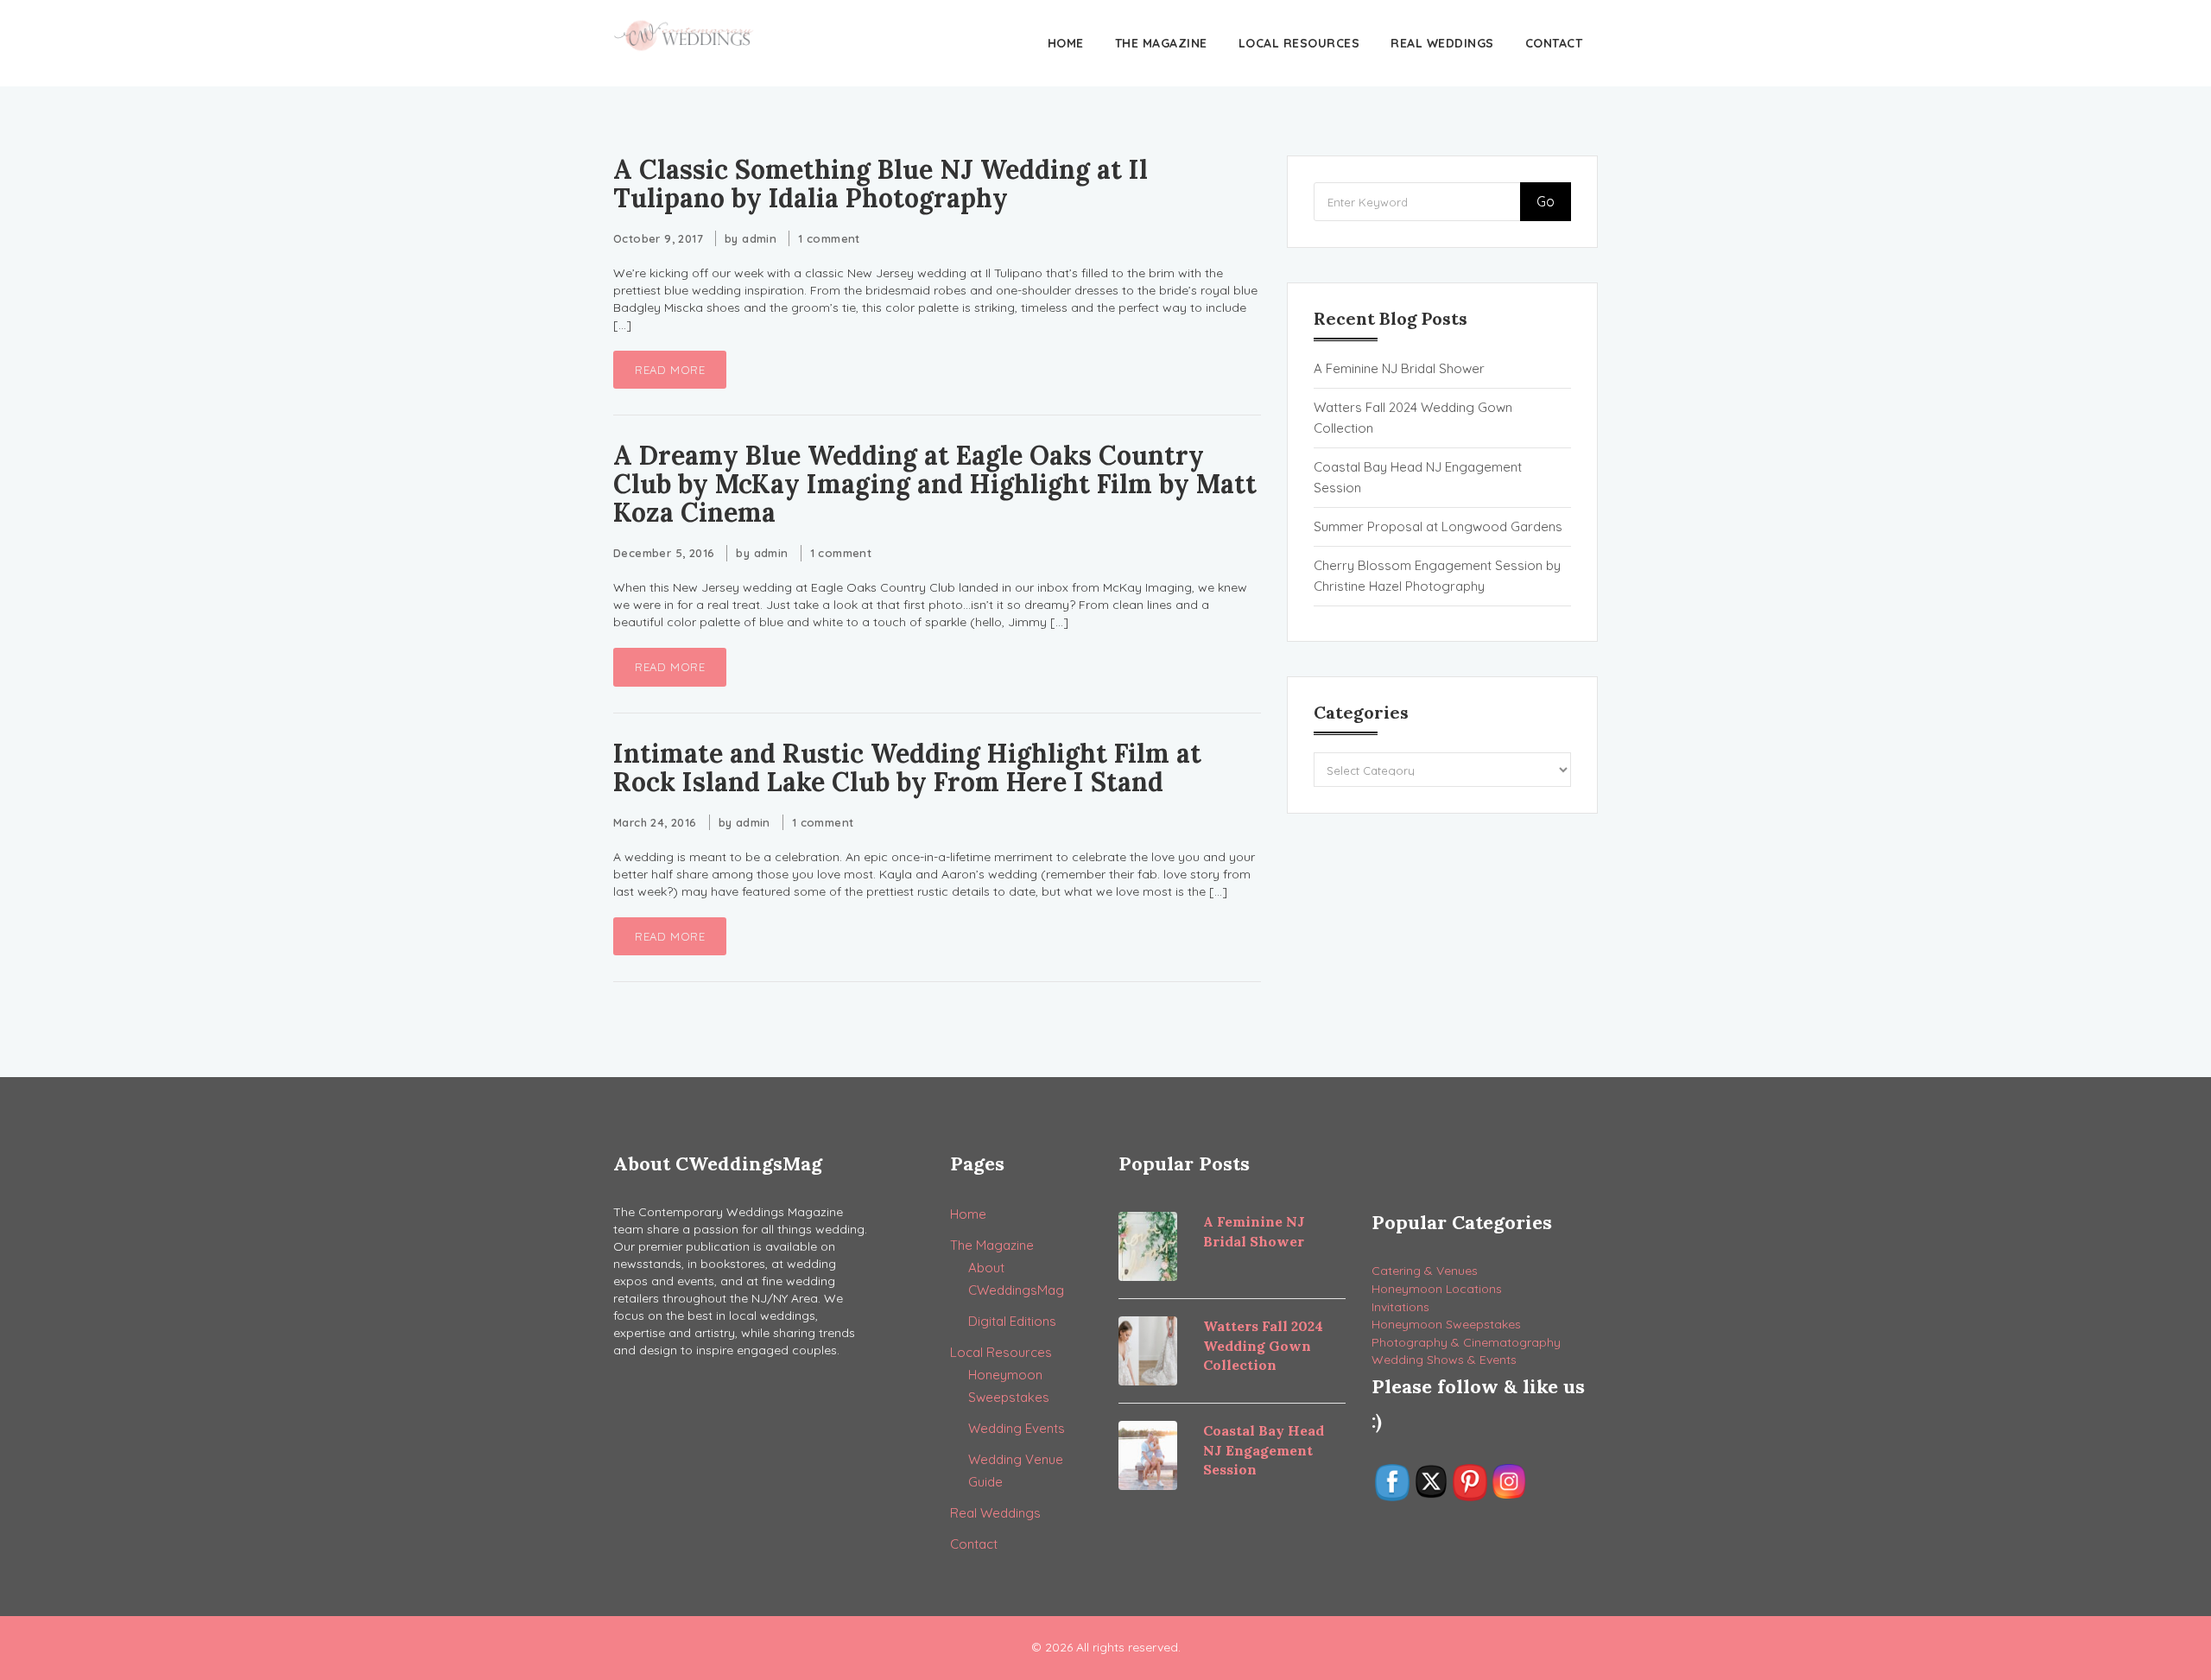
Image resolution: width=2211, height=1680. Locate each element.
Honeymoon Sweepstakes (1446, 1324)
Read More (670, 370)
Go (1546, 201)
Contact (1554, 43)
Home (1066, 43)
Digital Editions (1012, 1321)
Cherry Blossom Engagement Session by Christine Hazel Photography (1437, 576)
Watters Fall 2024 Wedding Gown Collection (1413, 418)
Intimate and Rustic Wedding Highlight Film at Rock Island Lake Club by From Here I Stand (907, 767)
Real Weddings (1442, 43)
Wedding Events (1017, 1428)
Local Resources (1299, 43)
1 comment (829, 238)
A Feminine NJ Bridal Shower (1399, 368)
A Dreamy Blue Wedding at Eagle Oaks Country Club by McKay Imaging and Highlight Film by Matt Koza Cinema (935, 484)
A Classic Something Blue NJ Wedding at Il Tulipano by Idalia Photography (881, 184)
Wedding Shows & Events (1444, 1360)
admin (759, 238)
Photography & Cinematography (1466, 1342)
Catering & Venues (1425, 1271)
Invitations (1400, 1307)
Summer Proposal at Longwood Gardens (1438, 526)
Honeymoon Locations (1437, 1289)
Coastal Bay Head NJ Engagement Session (1418, 477)
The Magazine (1161, 43)
